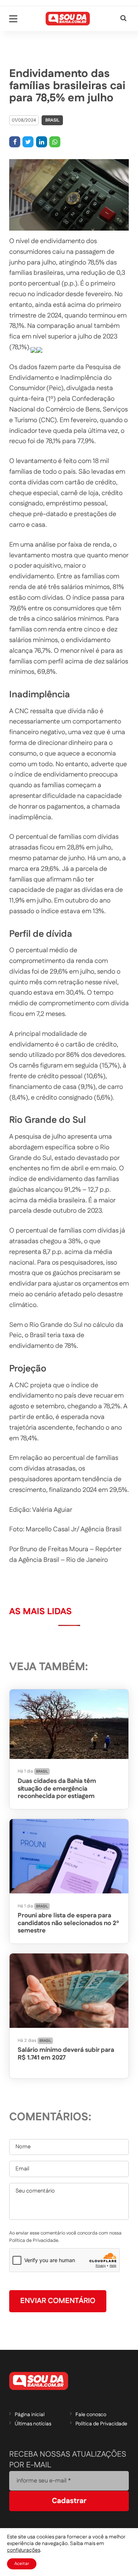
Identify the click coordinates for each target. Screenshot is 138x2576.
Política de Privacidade (101, 2424)
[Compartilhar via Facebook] (15, 142)
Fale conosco (91, 2415)
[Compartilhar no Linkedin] (42, 142)
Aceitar (22, 2564)
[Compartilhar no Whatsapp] (55, 142)
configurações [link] (24, 2550)
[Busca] (123, 19)
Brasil (52, 120)
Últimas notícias (33, 2424)
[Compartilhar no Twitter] (28, 142)
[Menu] (13, 19)
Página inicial (30, 2415)
